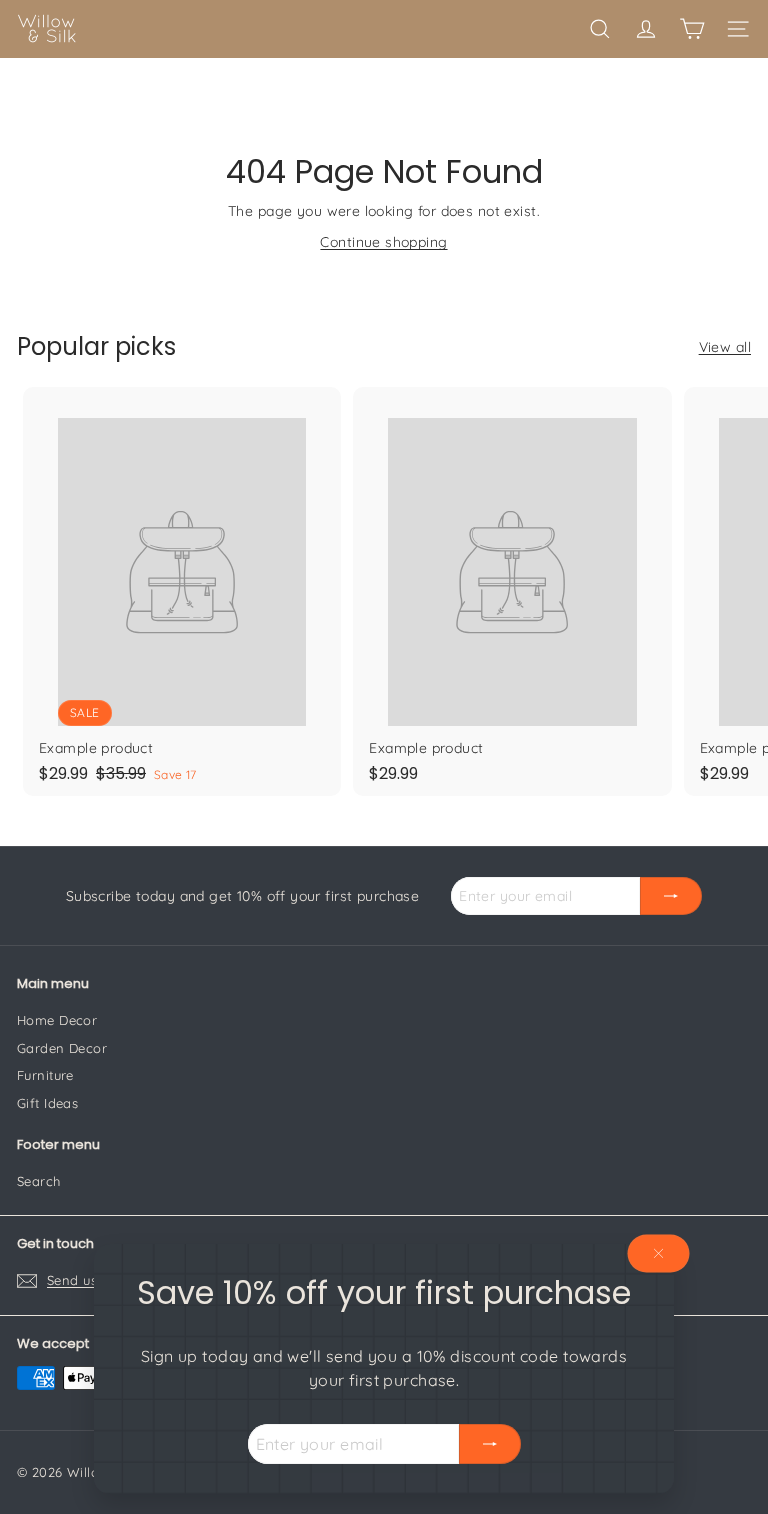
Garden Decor (62, 1048)
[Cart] (692, 29)
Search (39, 1181)
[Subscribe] (490, 1444)
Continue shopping (383, 242)
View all (725, 347)
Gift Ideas (47, 1103)
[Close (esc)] (659, 1253)
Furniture (45, 1075)
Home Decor (57, 1020)
